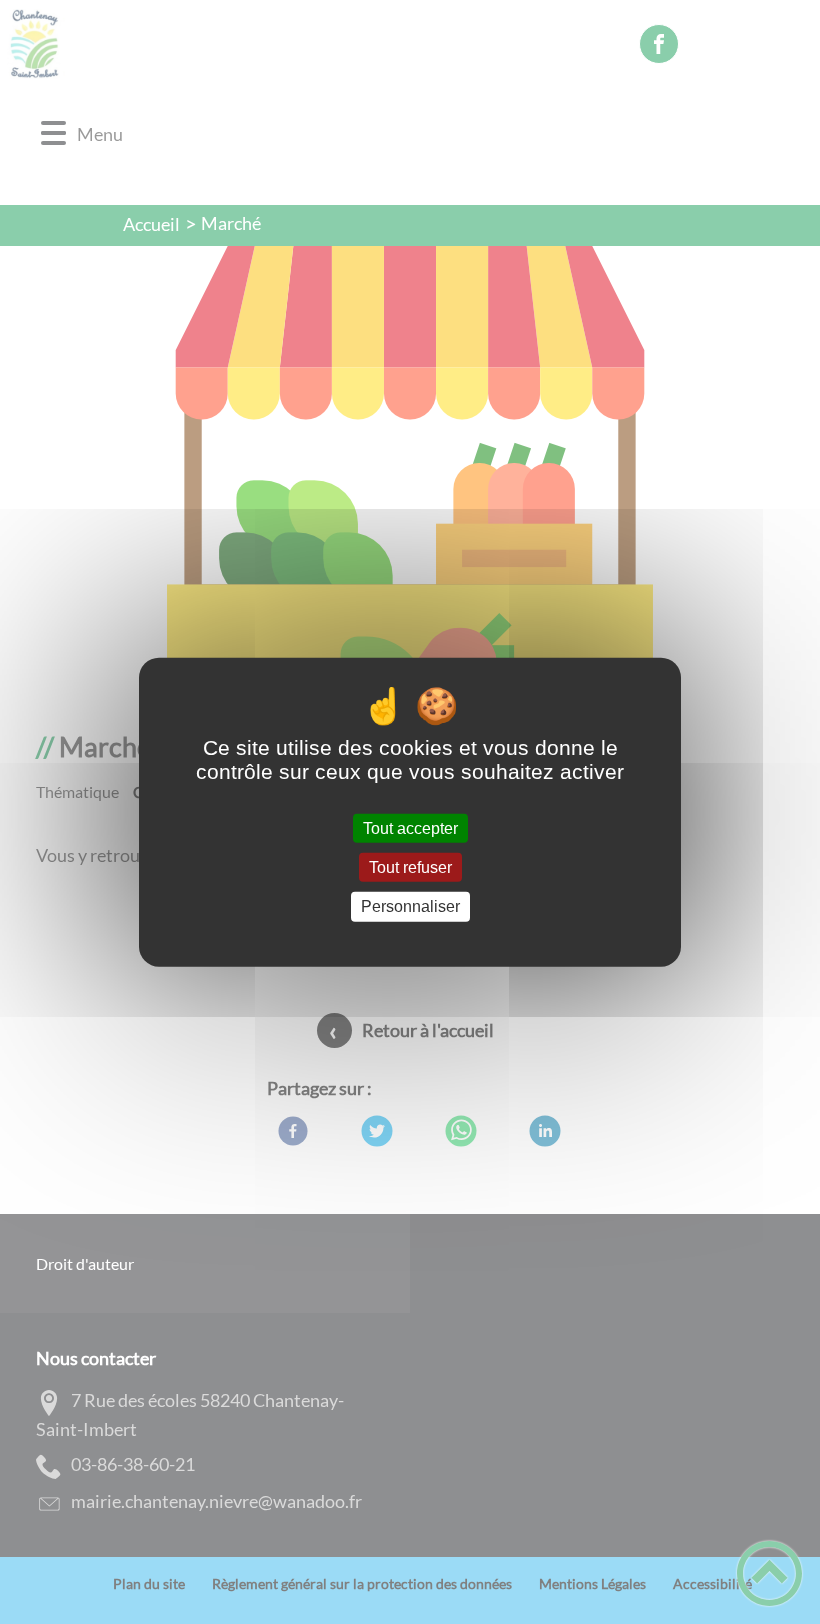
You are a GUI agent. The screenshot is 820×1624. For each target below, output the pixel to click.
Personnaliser (410, 906)
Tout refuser (410, 867)
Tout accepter (410, 828)
